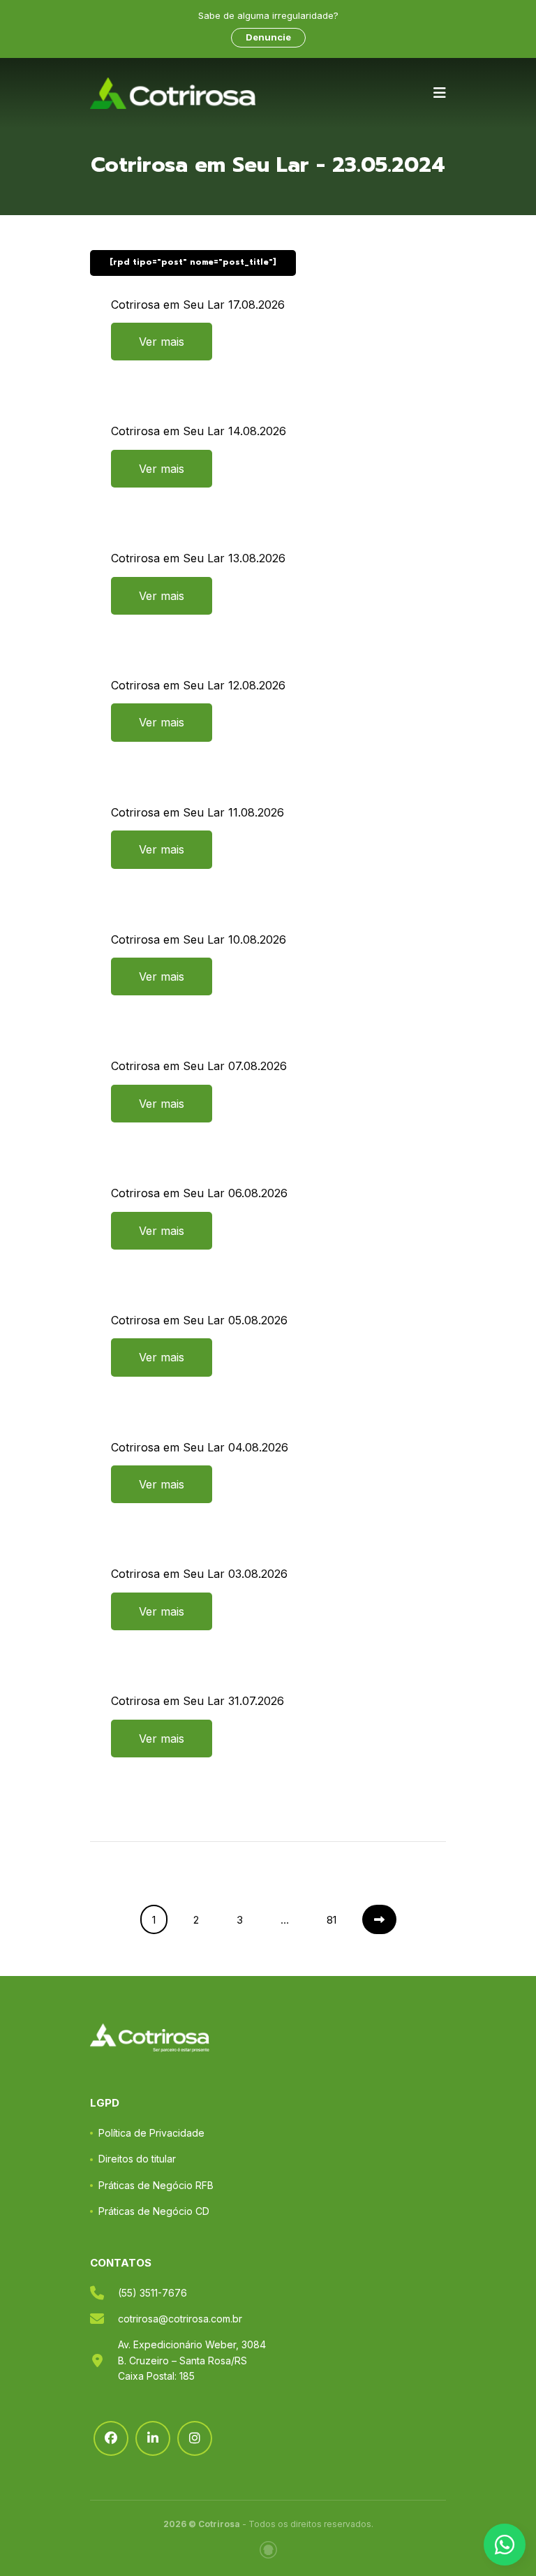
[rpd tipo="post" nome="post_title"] (193, 262)
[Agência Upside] (268, 2550)
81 (332, 1920)
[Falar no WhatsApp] (505, 2545)
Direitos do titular (137, 2159)
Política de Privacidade (151, 2133)
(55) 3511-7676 (152, 2293)
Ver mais (162, 342)
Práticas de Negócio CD (154, 2211)
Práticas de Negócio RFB (156, 2185)
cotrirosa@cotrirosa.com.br (180, 2319)
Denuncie (268, 37)
